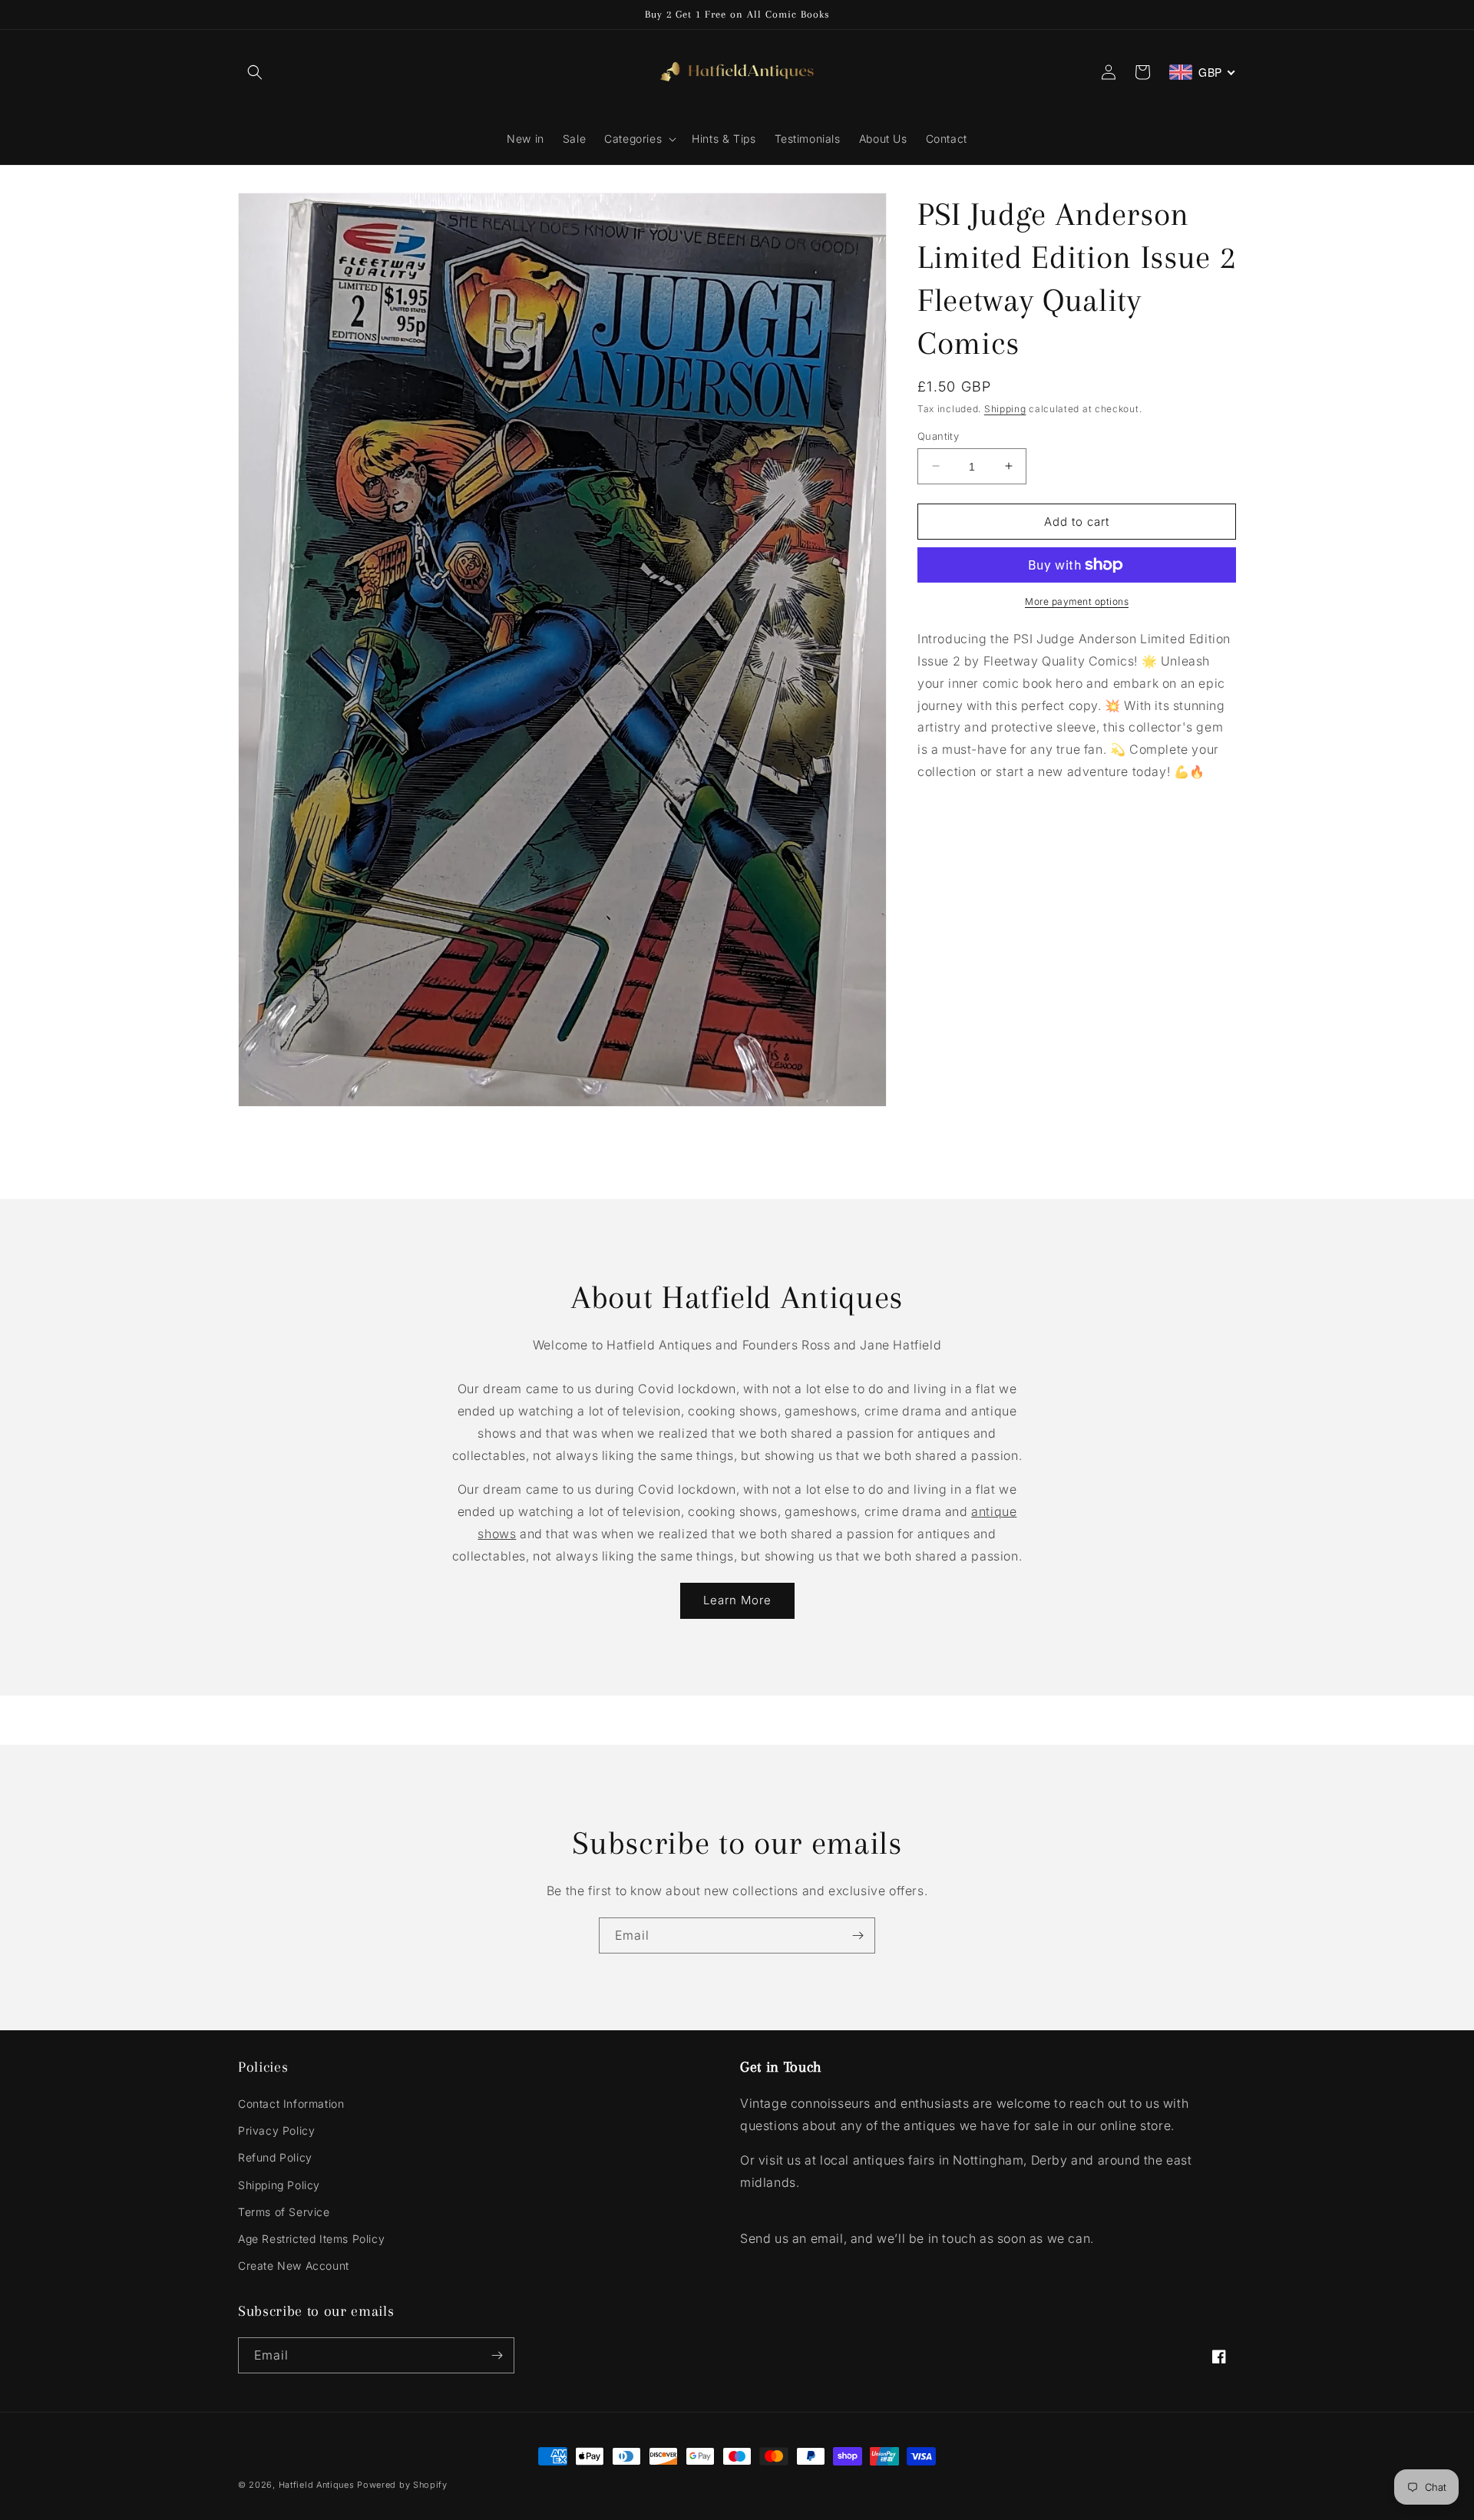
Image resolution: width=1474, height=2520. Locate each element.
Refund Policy (275, 2157)
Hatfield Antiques (317, 2485)
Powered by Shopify (402, 2485)
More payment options (1077, 601)
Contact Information (291, 2104)
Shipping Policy (279, 2185)
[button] (255, 72)
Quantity (938, 435)
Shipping (1005, 409)
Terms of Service (284, 2212)
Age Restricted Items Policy (311, 2239)
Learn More (737, 1600)
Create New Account (294, 2266)
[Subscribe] (858, 1935)
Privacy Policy (276, 2130)
